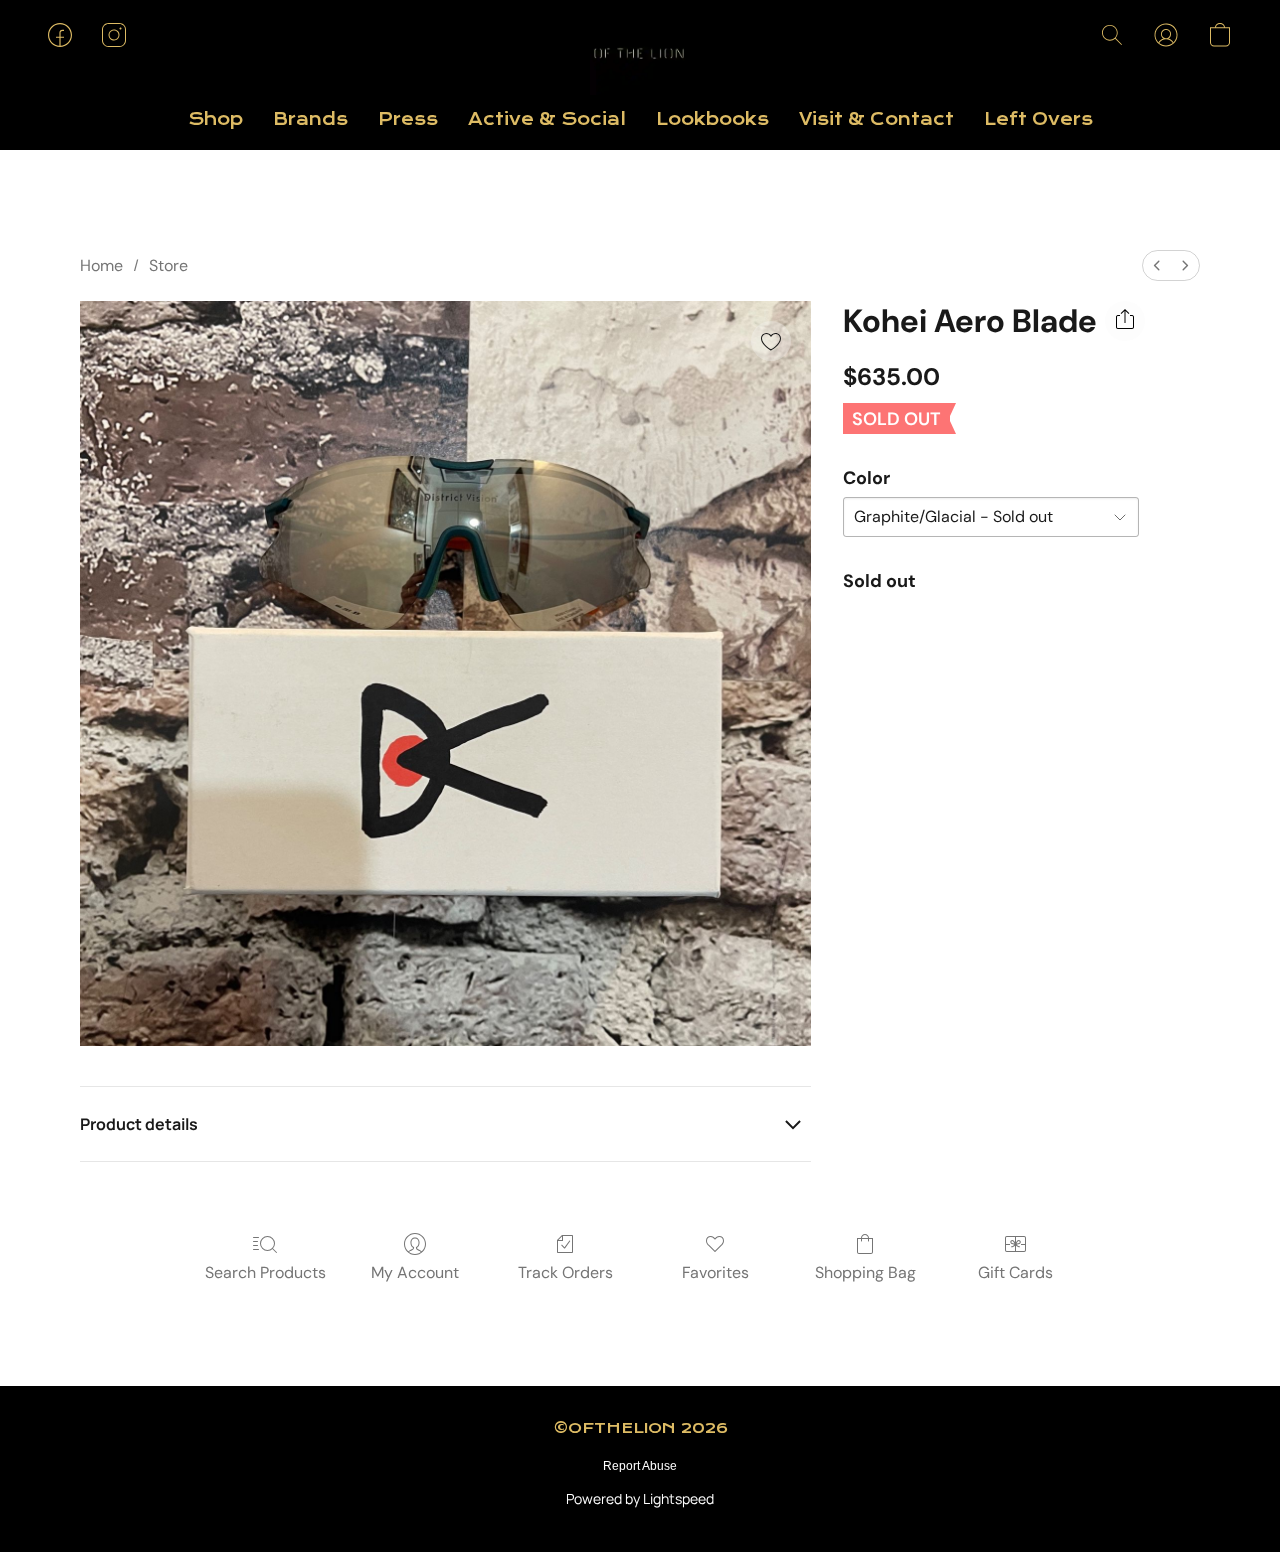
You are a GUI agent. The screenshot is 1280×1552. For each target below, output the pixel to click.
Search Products (265, 1272)
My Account (415, 1272)
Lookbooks (712, 119)
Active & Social (547, 119)
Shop (215, 119)
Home (101, 265)
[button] (640, 55)
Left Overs (1038, 119)
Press (408, 119)
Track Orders (565, 1272)
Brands (310, 119)
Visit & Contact (876, 119)
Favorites (715, 1272)
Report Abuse (640, 1466)
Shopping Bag (865, 1272)
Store (168, 265)
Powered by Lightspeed (640, 1498)
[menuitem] (1157, 265)
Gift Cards (1015, 1272)
